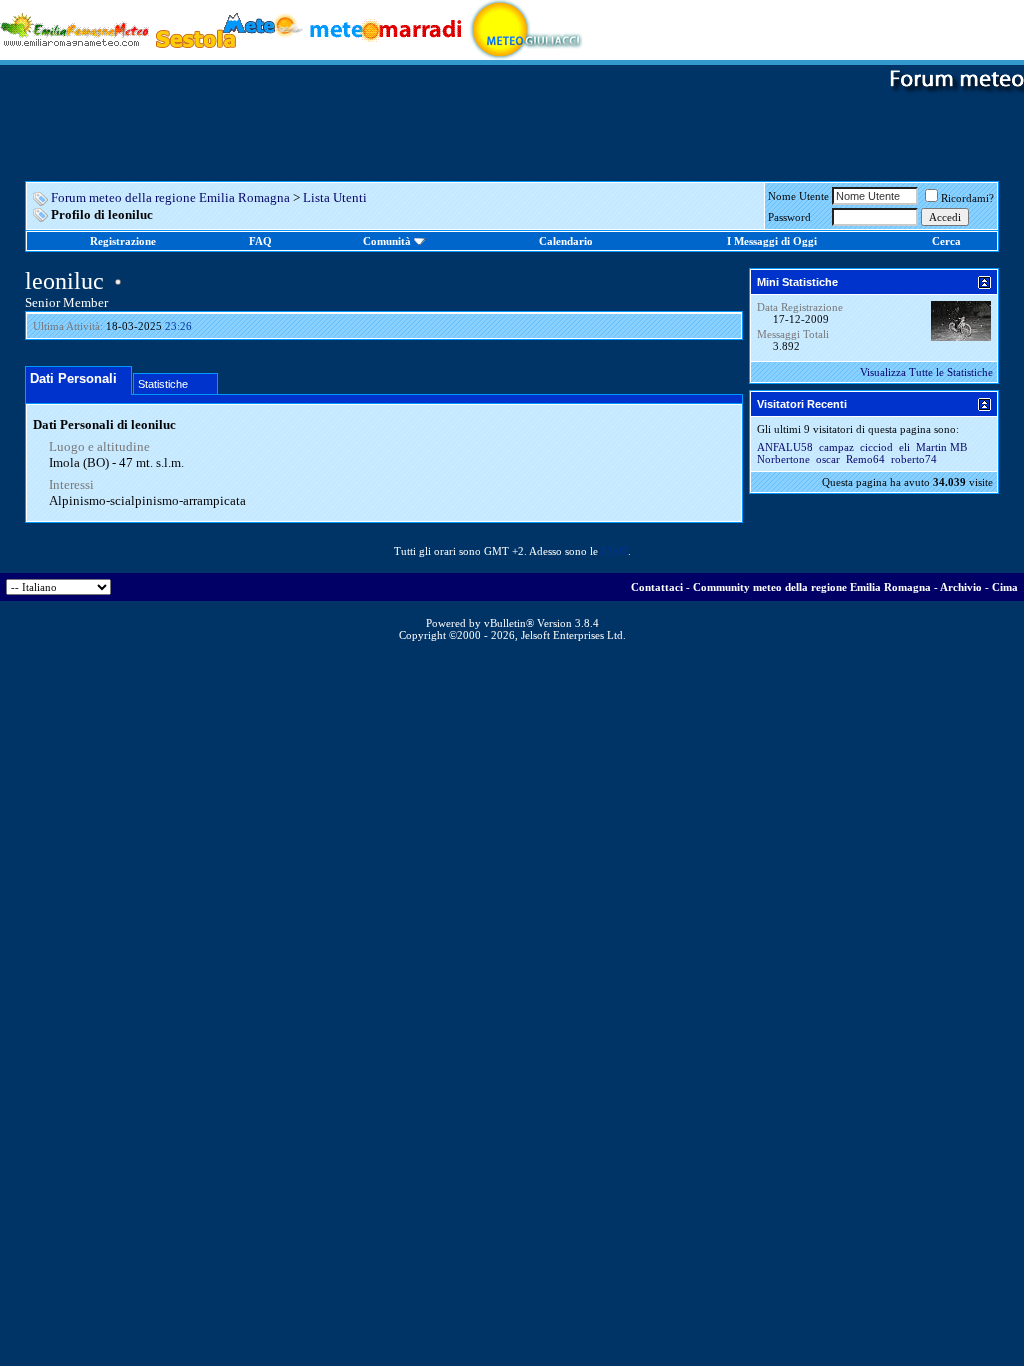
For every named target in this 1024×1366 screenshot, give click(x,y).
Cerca (946, 241)
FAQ (260, 241)
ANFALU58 (785, 447)
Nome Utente (798, 196)
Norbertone (783, 459)
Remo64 (865, 459)
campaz (836, 447)
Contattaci (657, 587)
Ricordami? (967, 198)
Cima (1005, 587)
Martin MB (941, 447)
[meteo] (526, 28)
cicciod (876, 447)
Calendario (566, 241)
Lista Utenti (335, 197)
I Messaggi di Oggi (772, 241)
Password (789, 217)
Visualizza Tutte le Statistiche (926, 372)
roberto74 (914, 459)
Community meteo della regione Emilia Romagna (812, 587)
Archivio (961, 587)
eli (904, 447)
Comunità (387, 241)
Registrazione (123, 241)
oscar (828, 459)
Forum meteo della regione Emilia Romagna (170, 197)
